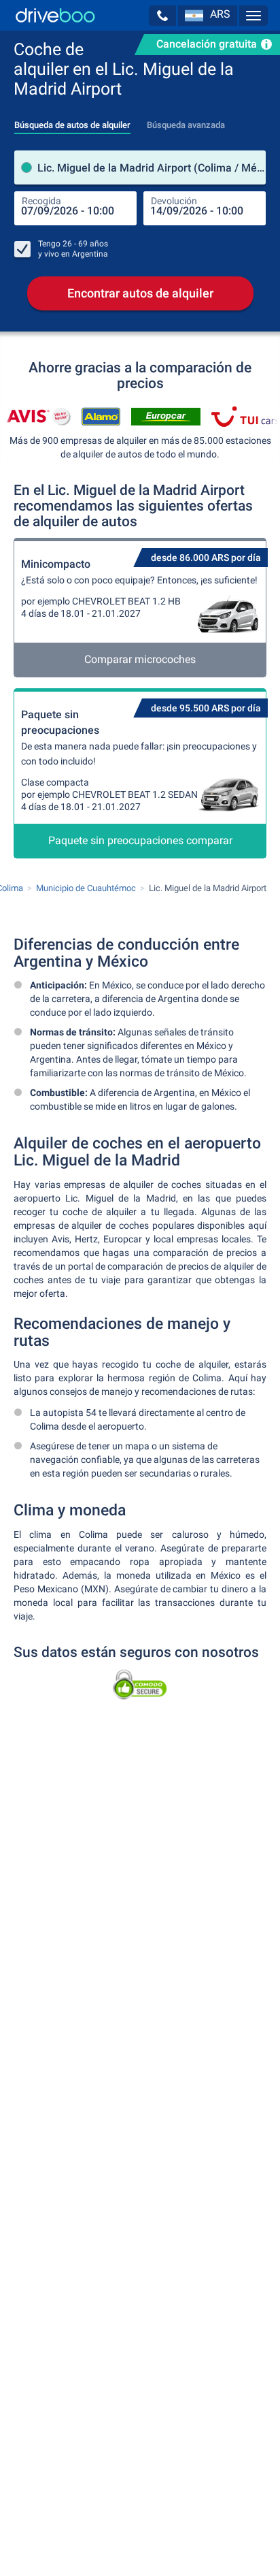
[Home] (55, 15)
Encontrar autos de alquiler (140, 293)
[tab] (72, 121)
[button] (162, 16)
